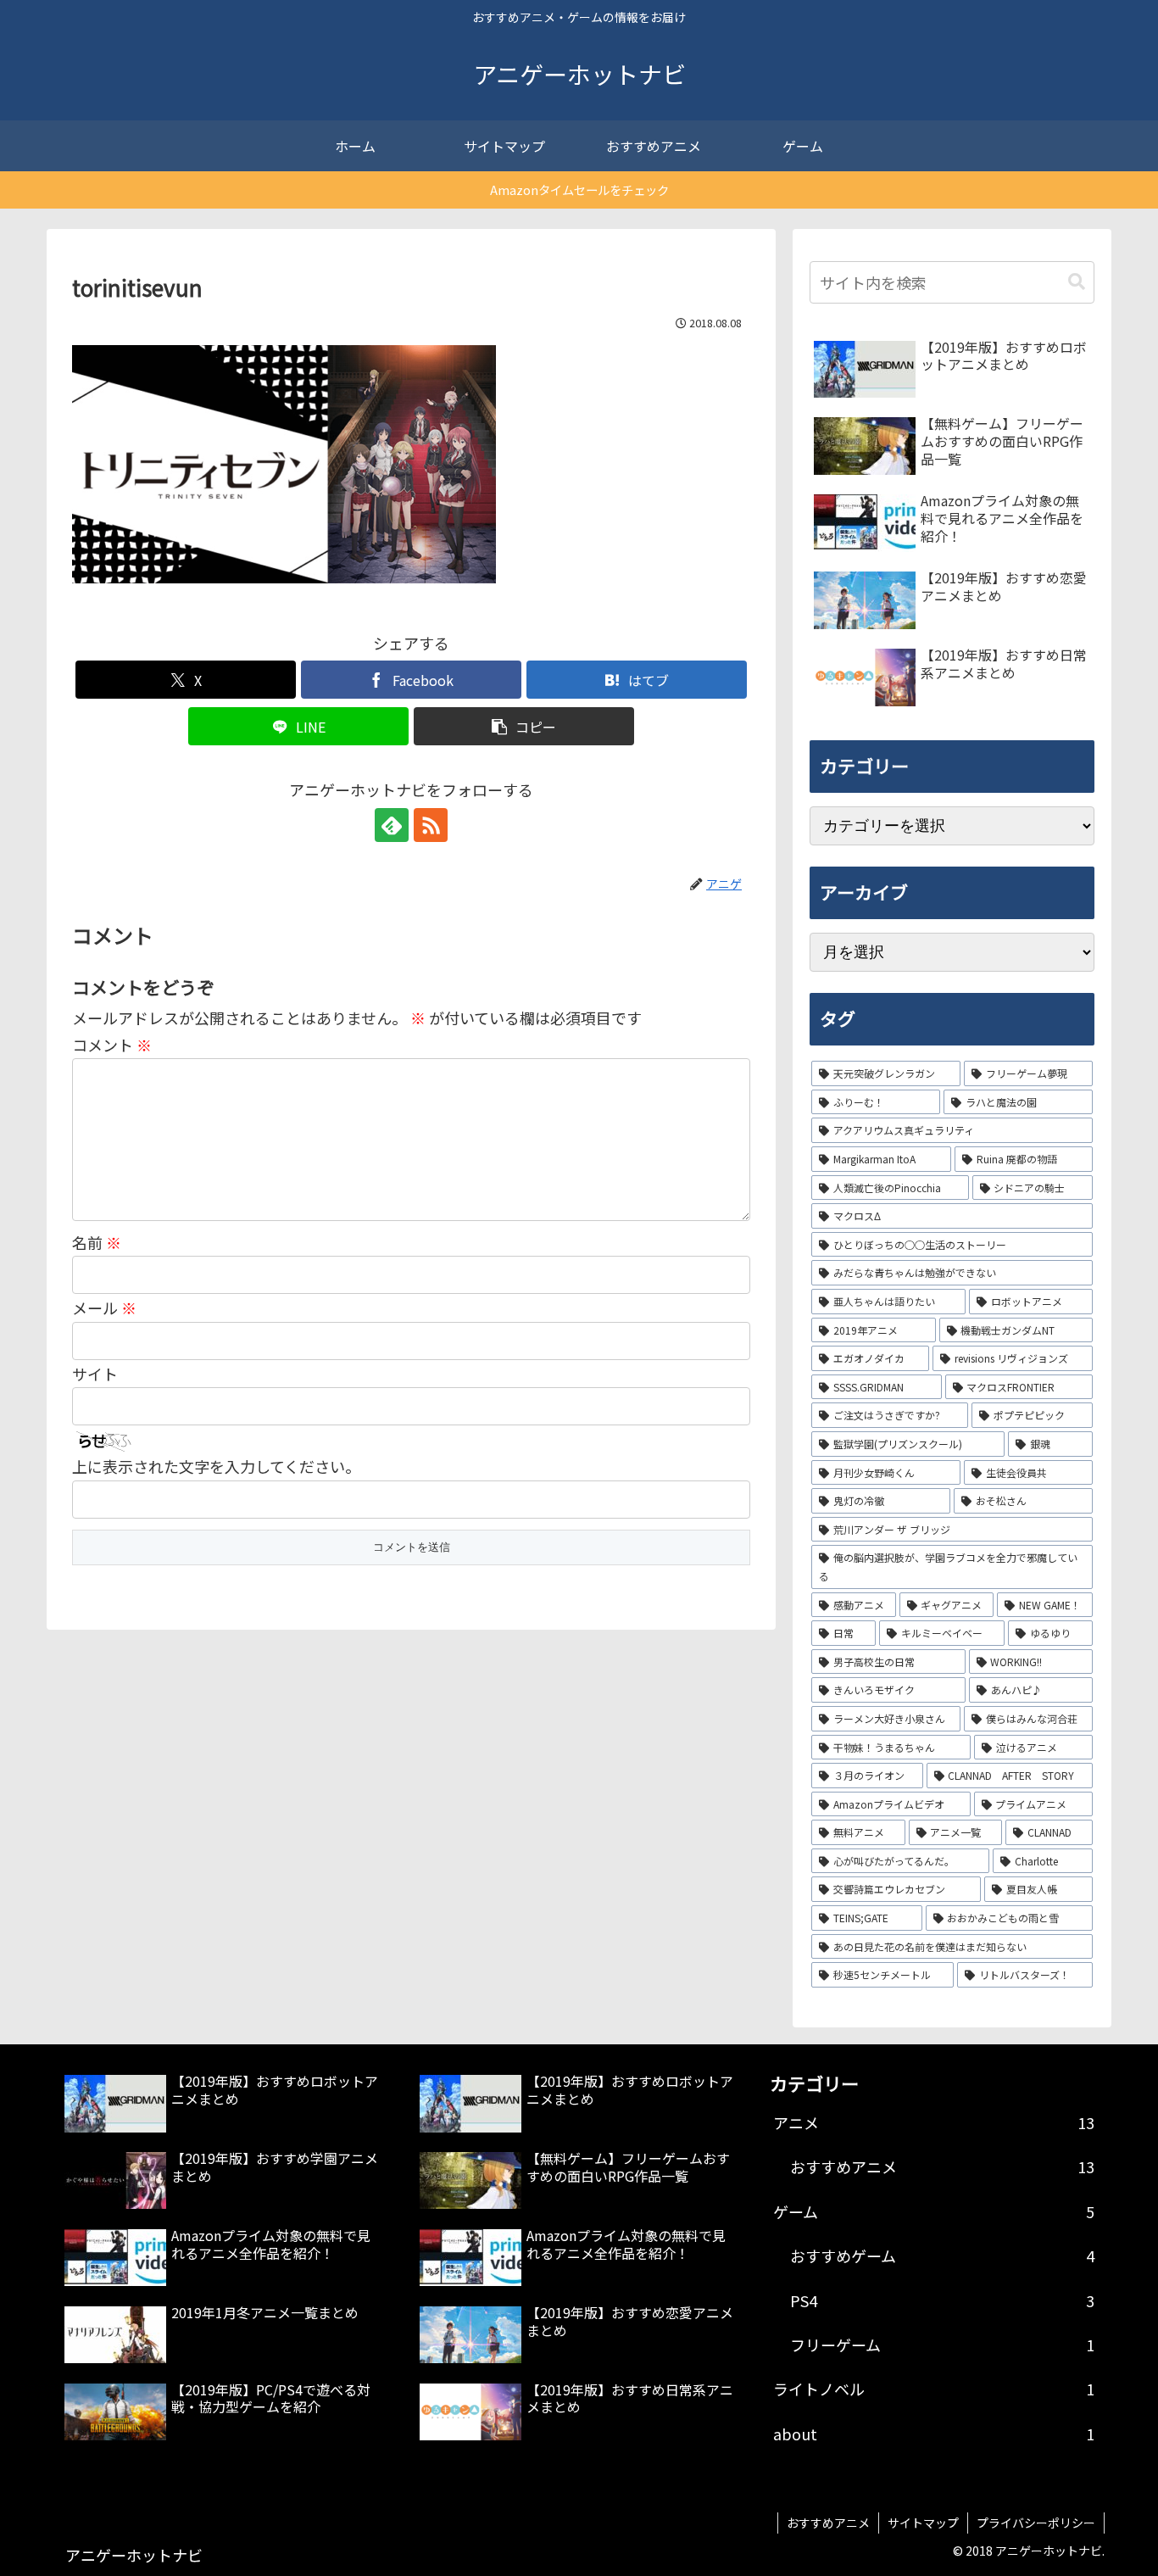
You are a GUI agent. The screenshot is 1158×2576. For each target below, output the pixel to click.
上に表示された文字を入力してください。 (216, 1466)
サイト (95, 1374)
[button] (524, 726)
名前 (97, 1242)
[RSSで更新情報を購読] (431, 825)
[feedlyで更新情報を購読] (392, 825)
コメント (112, 1045)
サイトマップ (923, 2523)
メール (104, 1308)
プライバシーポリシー (1036, 2523)
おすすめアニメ (828, 2523)
